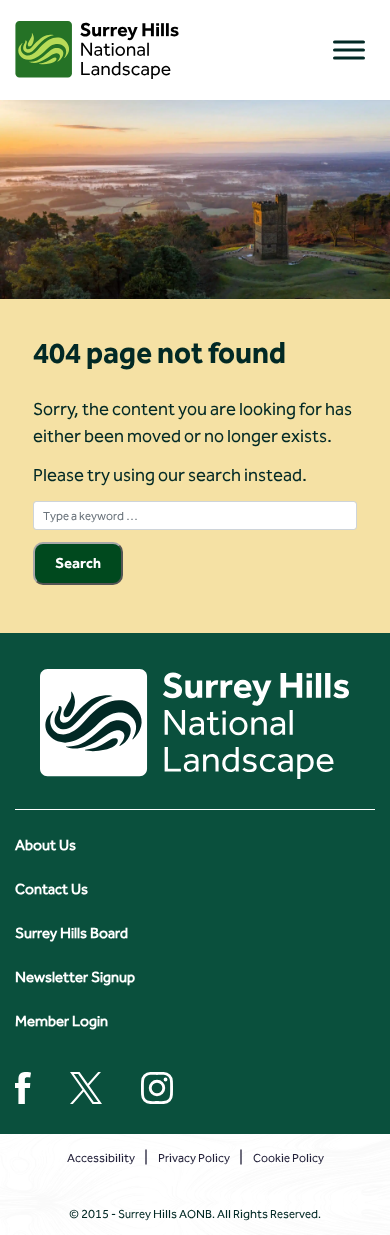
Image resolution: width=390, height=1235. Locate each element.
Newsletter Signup (75, 977)
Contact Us (51, 889)
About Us (45, 845)
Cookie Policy (288, 1158)
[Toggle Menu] (349, 49)
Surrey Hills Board (71, 933)
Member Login (61, 1021)
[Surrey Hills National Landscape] (97, 50)
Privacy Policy (194, 1158)
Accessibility (101, 1158)
